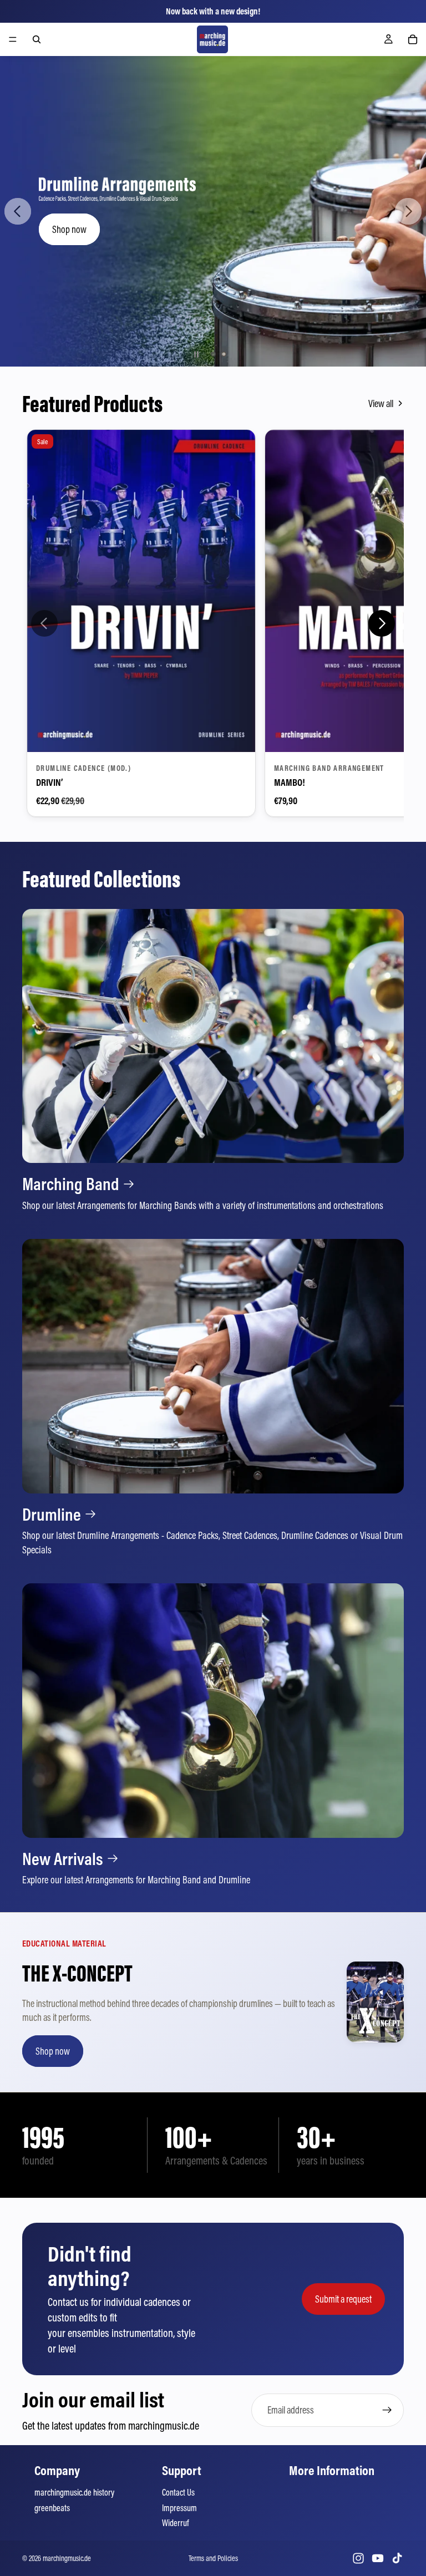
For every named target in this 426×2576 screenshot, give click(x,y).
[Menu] (13, 39)
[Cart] (413, 39)
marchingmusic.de (67, 2558)
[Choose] (238, 735)
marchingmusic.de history (74, 2492)
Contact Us (178, 2492)
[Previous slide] (18, 211)
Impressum (179, 2508)
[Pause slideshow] (196, 354)
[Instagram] (358, 2558)
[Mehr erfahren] (213, 1061)
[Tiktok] (397, 2558)
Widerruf (175, 2523)
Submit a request (343, 2299)
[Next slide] (408, 211)
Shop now (363, 229)
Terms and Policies (213, 2558)
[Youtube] (378, 2558)
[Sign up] (387, 2410)
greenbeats (52, 2508)
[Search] (37, 39)
